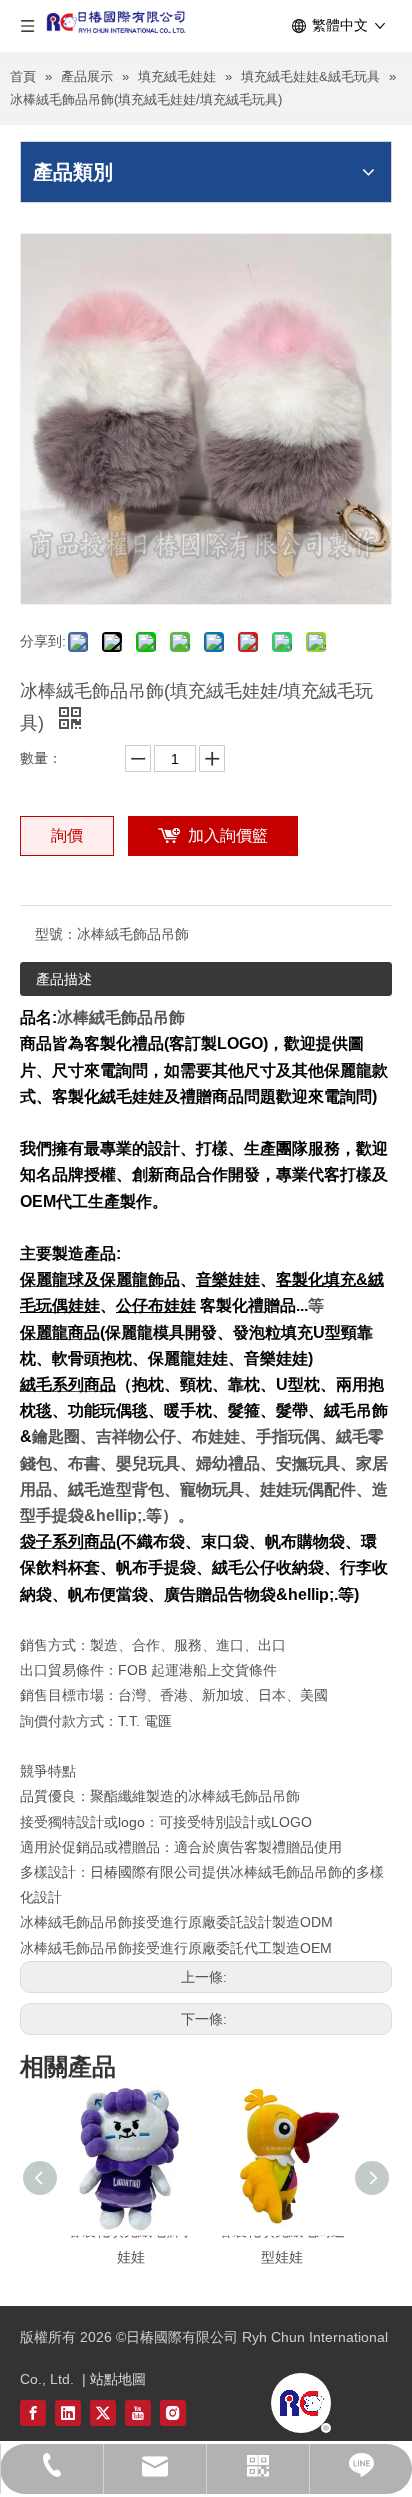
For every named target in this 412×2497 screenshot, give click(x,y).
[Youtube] (138, 2413)
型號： (56, 934)
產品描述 (64, 979)
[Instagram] (173, 2413)
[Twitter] (103, 2413)
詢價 (67, 835)
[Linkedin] (68, 2413)
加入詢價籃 (228, 835)
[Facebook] (33, 2413)
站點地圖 (118, 2379)
